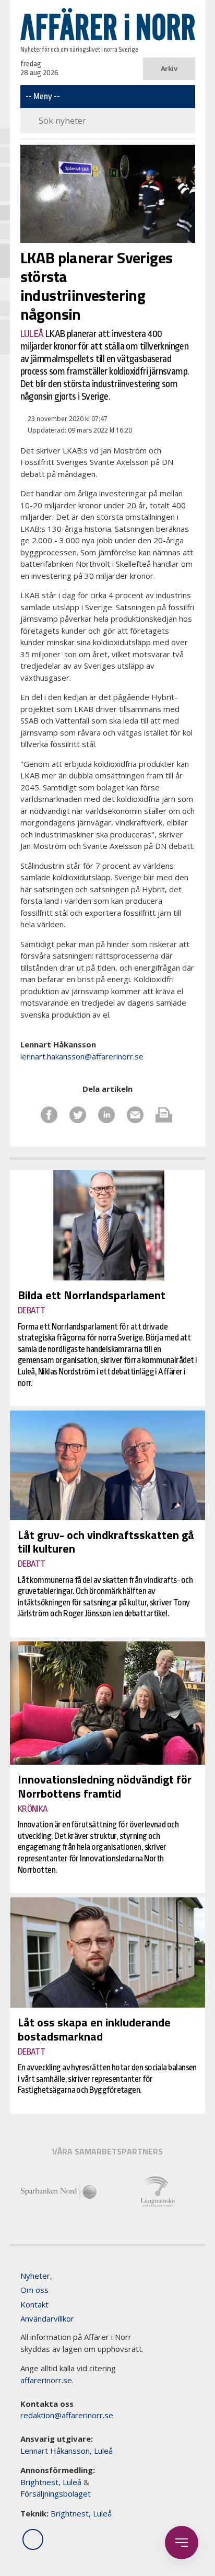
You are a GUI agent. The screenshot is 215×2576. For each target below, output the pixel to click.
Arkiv (169, 68)
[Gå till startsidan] (108, 24)
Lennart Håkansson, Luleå (67, 2451)
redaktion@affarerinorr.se (67, 2415)
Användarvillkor (47, 2318)
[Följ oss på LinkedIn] (33, 2539)
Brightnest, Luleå (51, 2482)
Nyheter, (36, 2276)
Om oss (34, 2290)
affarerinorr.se (46, 2380)
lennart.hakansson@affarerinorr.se (82, 1056)
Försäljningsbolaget (56, 2493)
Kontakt (34, 2304)
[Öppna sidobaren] (182, 2543)
